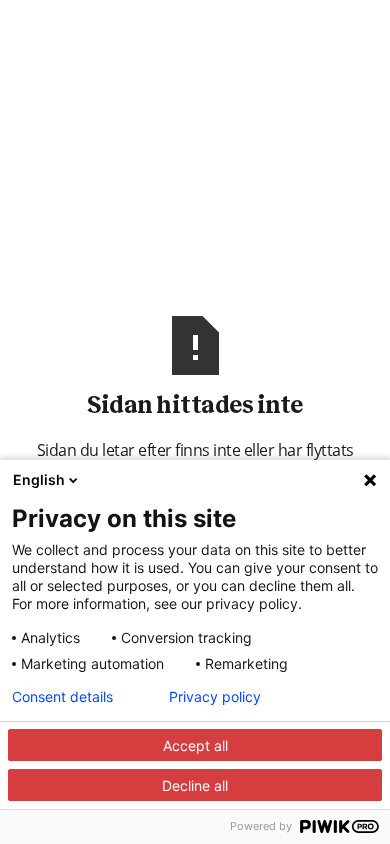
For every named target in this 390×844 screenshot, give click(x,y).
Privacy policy (215, 697)
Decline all (195, 785)
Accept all (195, 745)
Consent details (62, 697)
